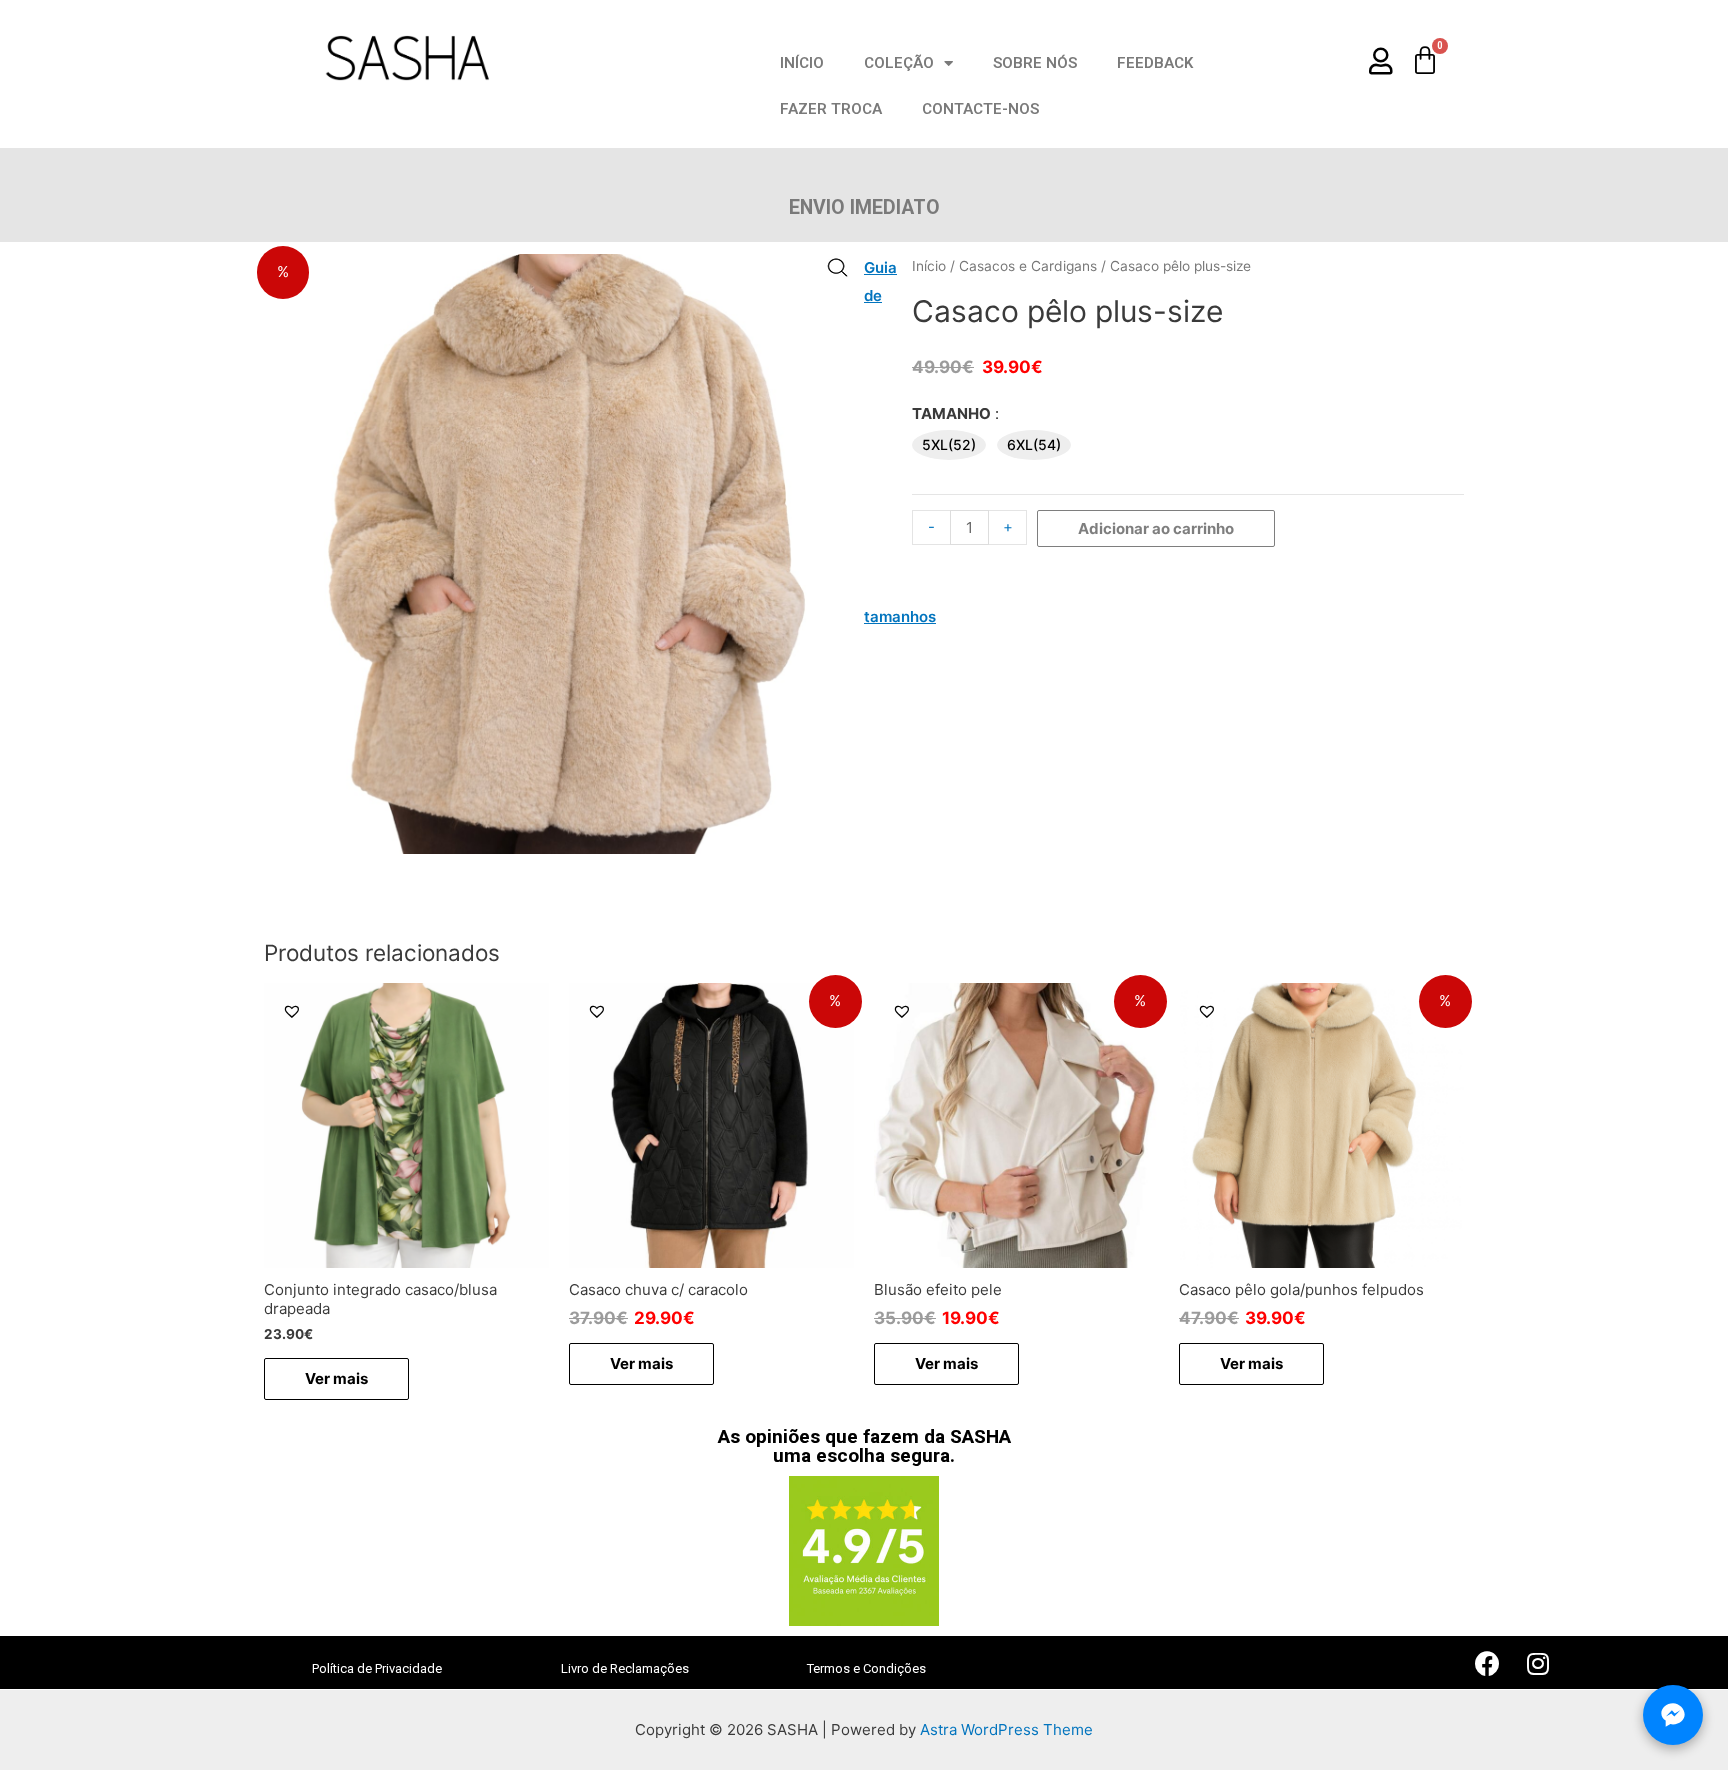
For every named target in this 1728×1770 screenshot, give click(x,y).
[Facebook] (1488, 1664)
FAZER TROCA (831, 109)
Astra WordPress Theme (1006, 1729)
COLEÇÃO (899, 63)
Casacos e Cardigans (1028, 266)
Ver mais (336, 1378)
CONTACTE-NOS (980, 109)
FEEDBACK (1155, 63)
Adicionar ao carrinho (1156, 528)
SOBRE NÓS (1035, 63)
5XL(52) (949, 444)
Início (929, 266)
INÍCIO (802, 63)
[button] (292, 1011)
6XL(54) (1034, 444)
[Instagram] (1538, 1664)
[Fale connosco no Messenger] (1673, 1715)
